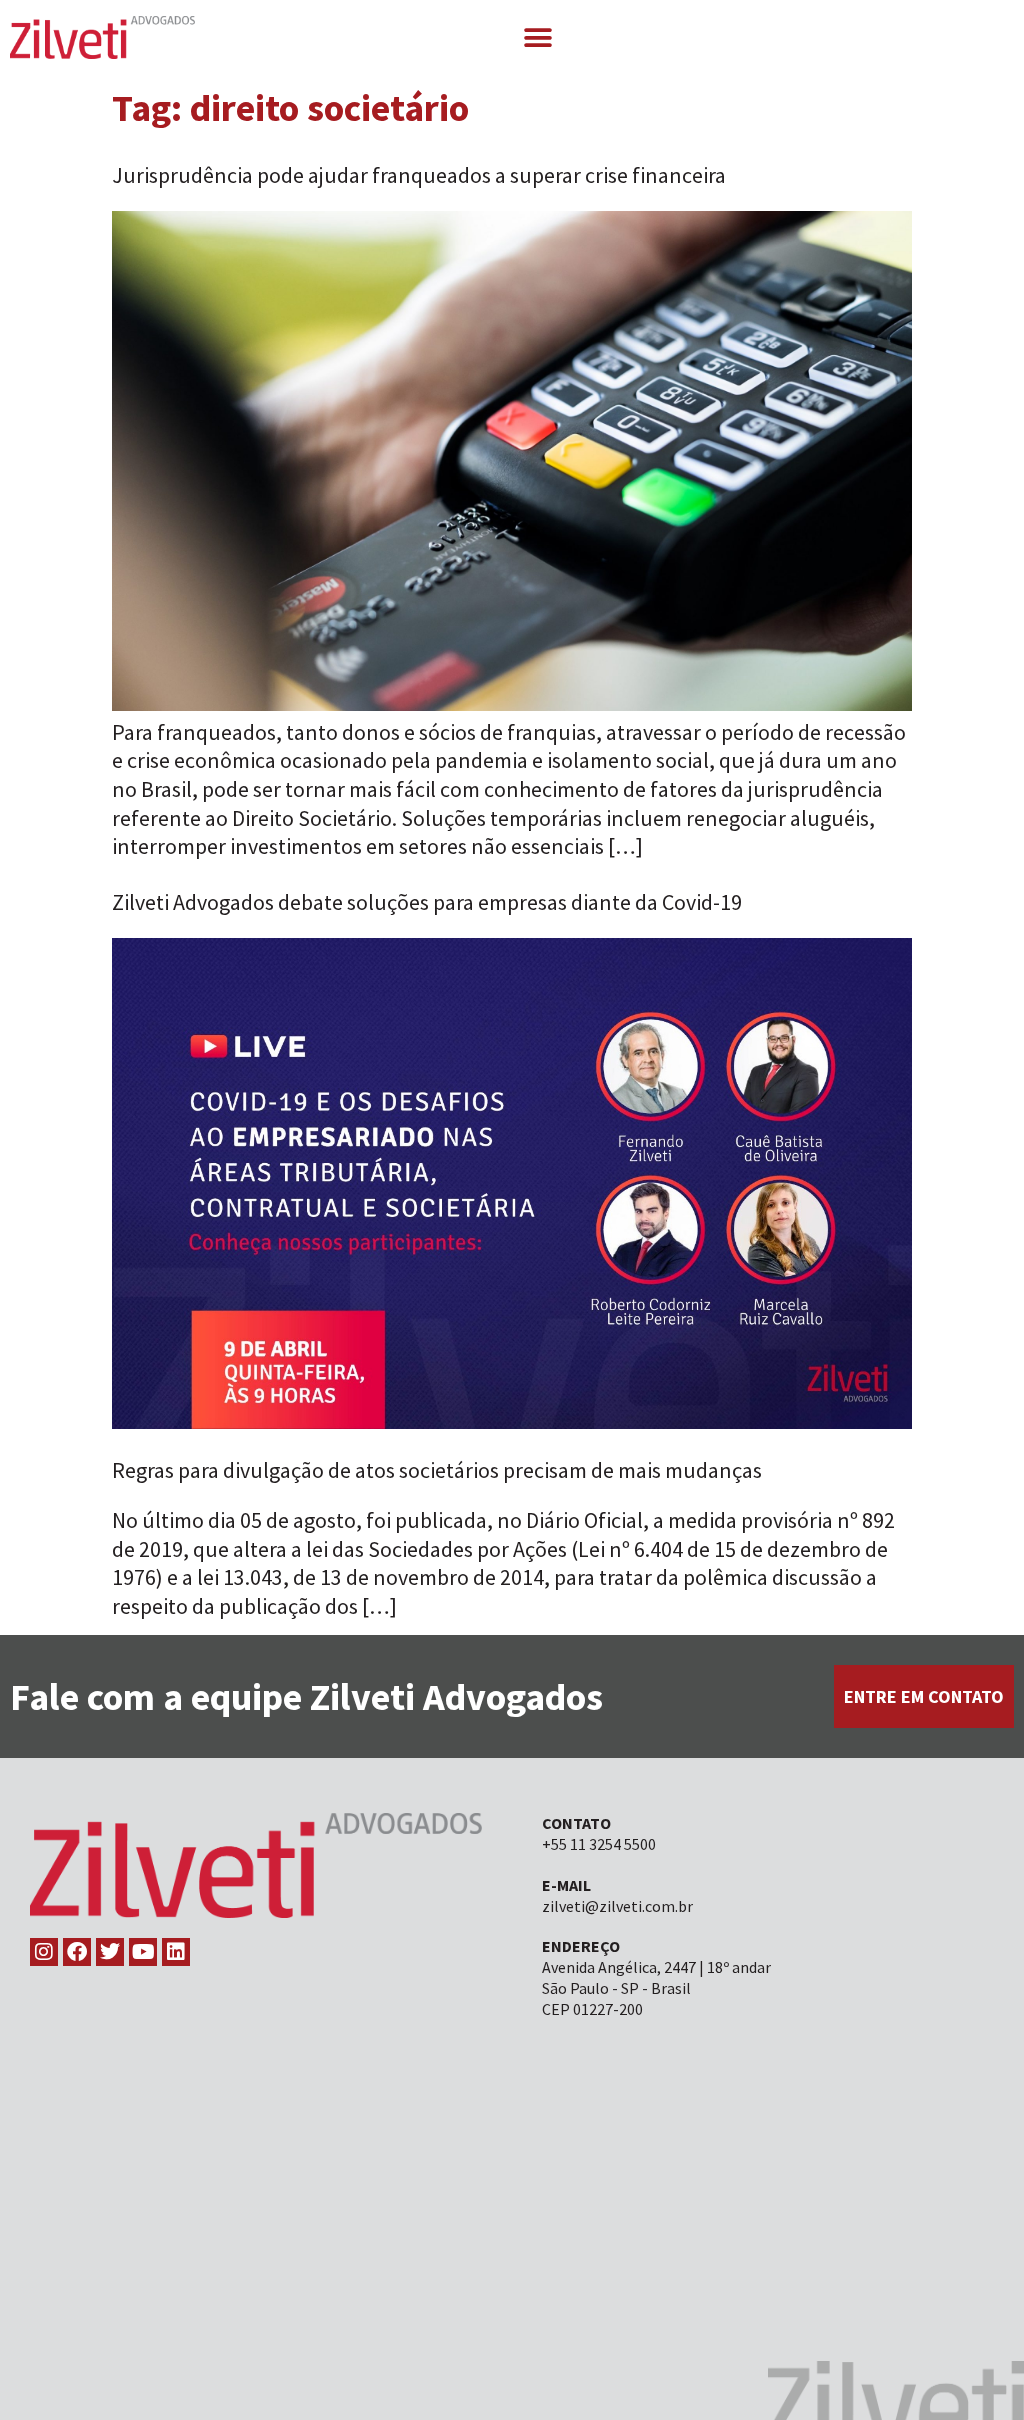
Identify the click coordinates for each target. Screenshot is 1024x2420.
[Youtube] (143, 1952)
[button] (537, 37)
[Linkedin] (176, 1952)
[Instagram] (44, 1952)
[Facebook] (77, 1952)
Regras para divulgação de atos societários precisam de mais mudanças (437, 1470)
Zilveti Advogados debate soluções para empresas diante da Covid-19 (427, 902)
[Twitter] (110, 1952)
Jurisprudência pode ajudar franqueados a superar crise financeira (419, 175)
